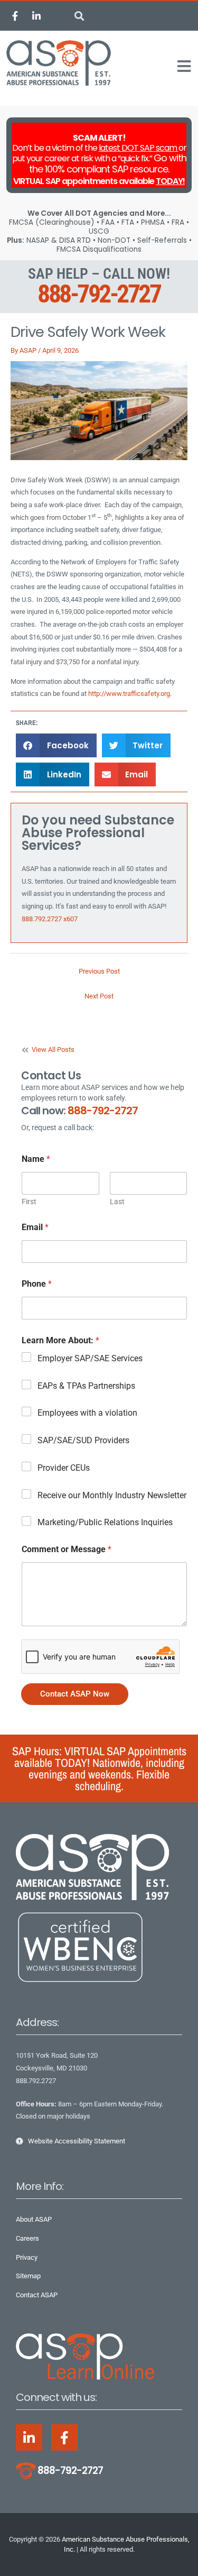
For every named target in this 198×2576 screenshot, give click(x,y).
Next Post (99, 996)
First (29, 1202)
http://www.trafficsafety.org (129, 694)
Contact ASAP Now (75, 1694)
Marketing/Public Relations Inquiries (105, 1522)
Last (117, 1202)
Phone (37, 1284)
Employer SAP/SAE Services (90, 1358)
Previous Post (99, 971)
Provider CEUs (64, 1468)
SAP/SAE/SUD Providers (83, 1440)
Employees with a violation (87, 1413)
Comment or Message (67, 1549)
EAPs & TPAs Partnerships (86, 1386)
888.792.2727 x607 (50, 919)
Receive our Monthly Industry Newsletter (112, 1495)
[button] (79, 16)
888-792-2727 (99, 294)
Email (35, 1227)
